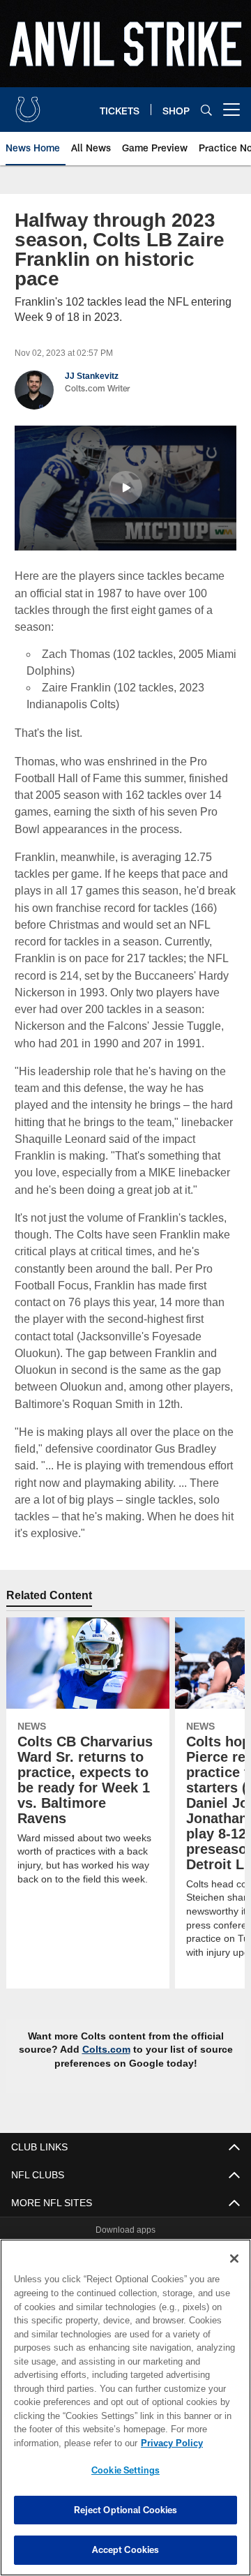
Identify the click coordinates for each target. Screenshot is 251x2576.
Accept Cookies (126, 2549)
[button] (125, 487)
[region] (125, 2407)
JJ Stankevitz (91, 376)
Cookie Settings (125, 2470)
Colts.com (107, 2032)
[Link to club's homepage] (28, 104)
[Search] (206, 110)
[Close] (234, 2259)
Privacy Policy (61, 2443)
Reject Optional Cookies (126, 2510)
